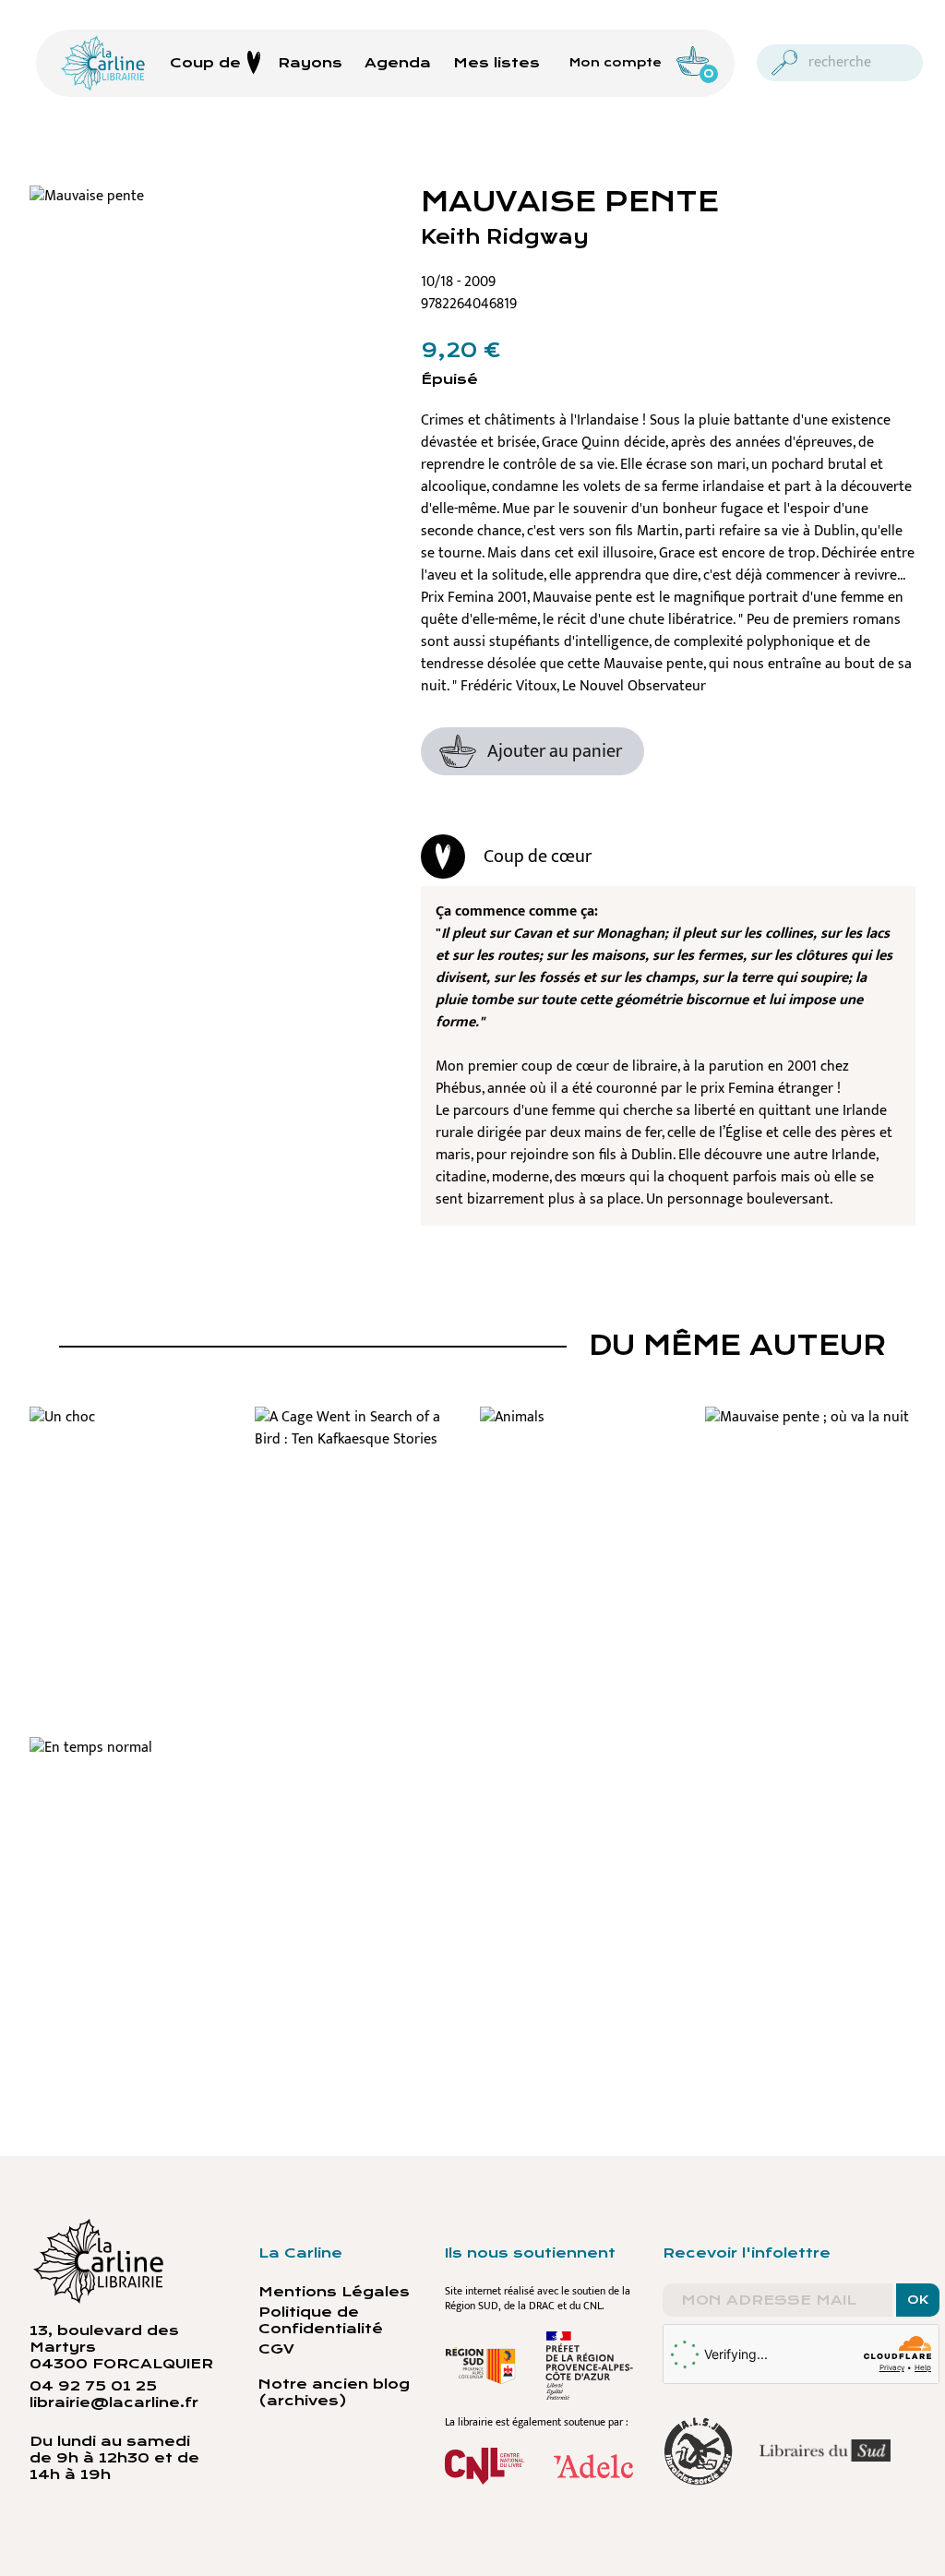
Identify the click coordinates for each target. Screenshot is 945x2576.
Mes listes (496, 63)
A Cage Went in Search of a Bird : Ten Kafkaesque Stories (360, 1464)
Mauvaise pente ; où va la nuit (811, 1441)
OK (918, 2300)
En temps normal (135, 1760)
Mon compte (616, 63)
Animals (585, 1430)
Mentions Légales (334, 2292)
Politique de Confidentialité (321, 2320)
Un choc (135, 1430)
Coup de (205, 63)
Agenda (398, 63)
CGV (276, 2349)
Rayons (310, 63)
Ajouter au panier (555, 751)
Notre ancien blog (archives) (334, 2392)
